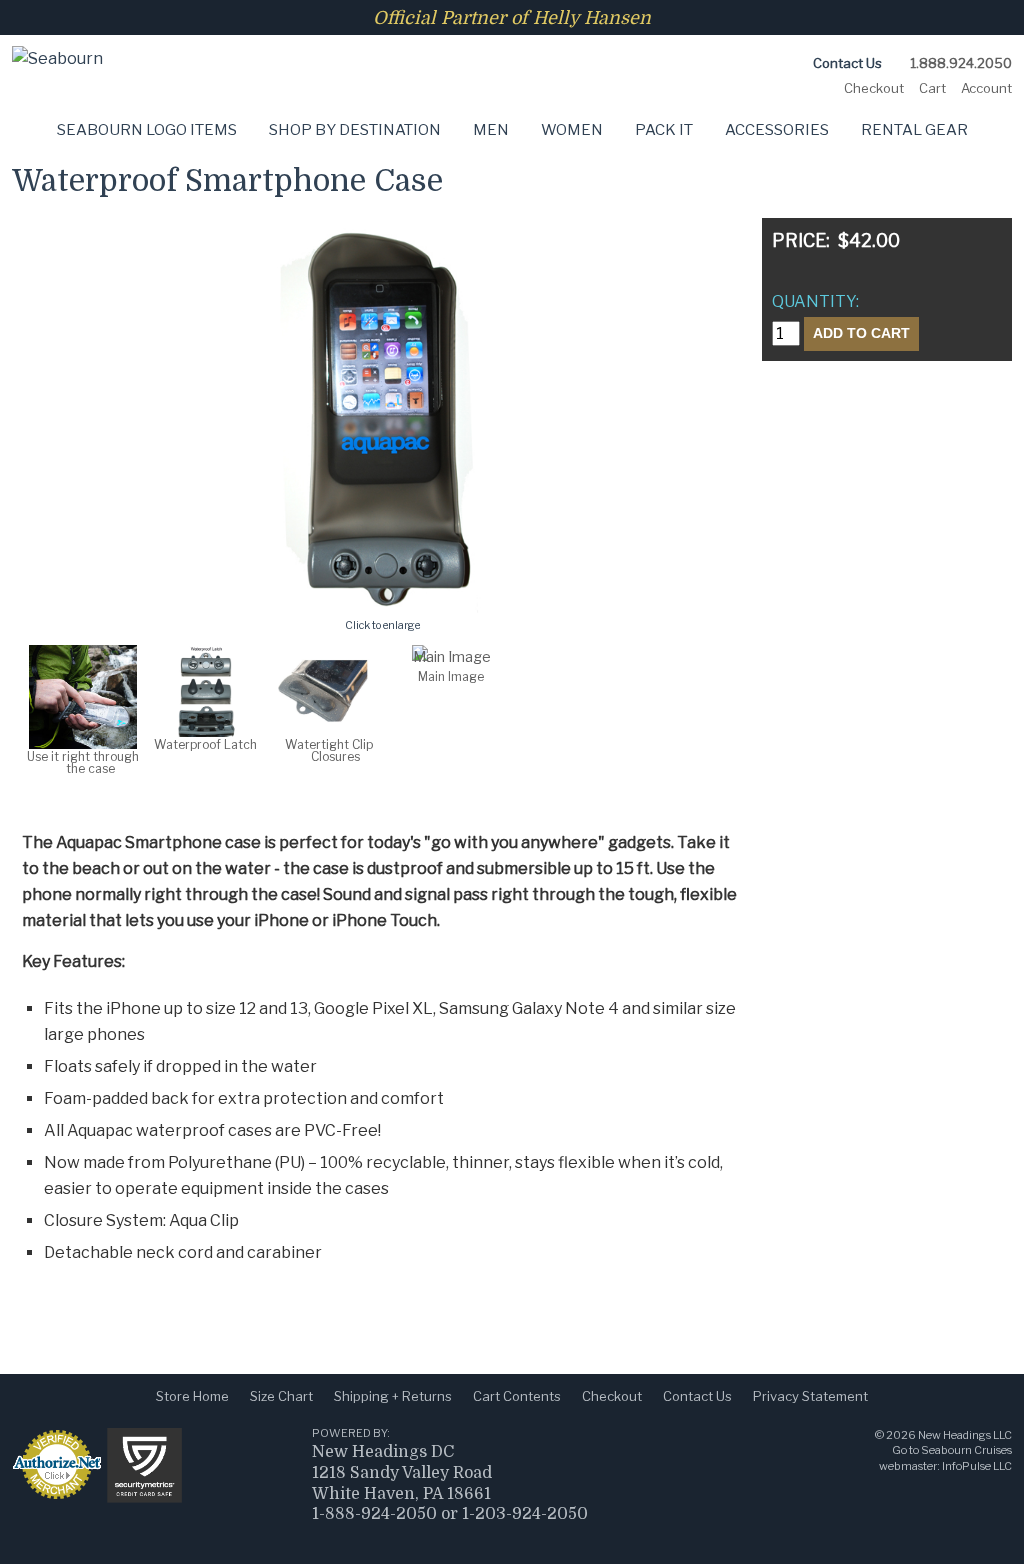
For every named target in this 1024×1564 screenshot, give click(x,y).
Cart (932, 88)
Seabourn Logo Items (147, 130)
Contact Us (847, 63)
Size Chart (281, 1396)
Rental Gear (914, 130)
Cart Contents (517, 1396)
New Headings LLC (965, 1435)
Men (491, 130)
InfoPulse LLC (977, 1466)
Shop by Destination (355, 130)
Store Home (192, 1396)
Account (986, 88)
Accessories (777, 130)
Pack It (664, 130)
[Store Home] (57, 40)
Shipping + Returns (393, 1396)
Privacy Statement (810, 1396)
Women (572, 130)
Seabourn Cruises (966, 1450)
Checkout (874, 88)
